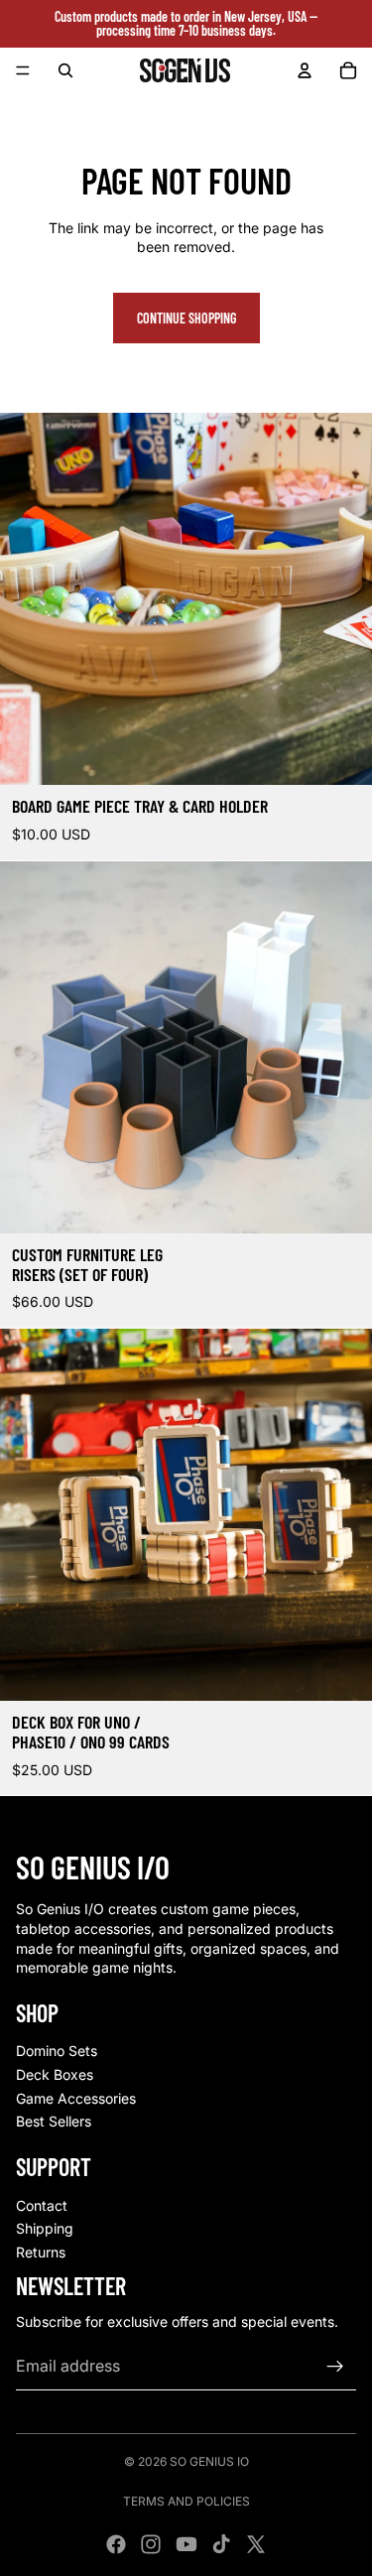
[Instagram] (151, 2544)
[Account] (305, 70)
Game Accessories (76, 2098)
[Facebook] (116, 2544)
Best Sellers (54, 2121)
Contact (42, 2205)
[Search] (65, 70)
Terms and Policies (186, 2501)
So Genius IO (209, 2461)
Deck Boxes (55, 2074)
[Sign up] (335, 2367)
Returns (41, 2252)
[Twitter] (256, 2544)
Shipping (45, 2228)
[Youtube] (186, 2544)
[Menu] (23, 70)
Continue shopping (186, 318)
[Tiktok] (221, 2544)
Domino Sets (57, 2051)
